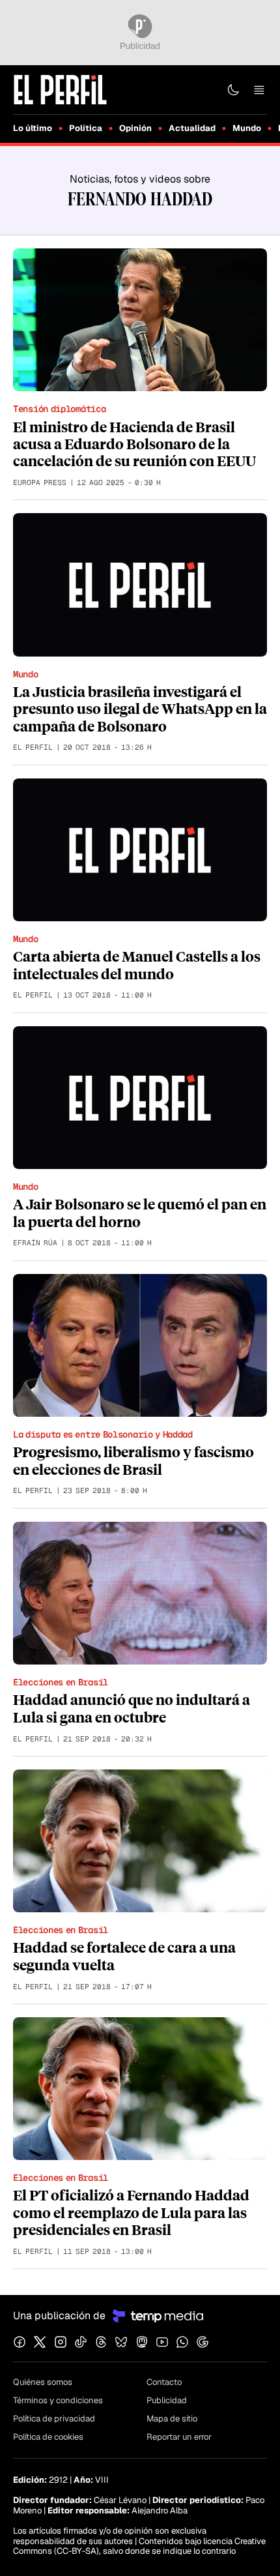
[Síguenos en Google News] (203, 2342)
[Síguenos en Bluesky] (121, 2342)
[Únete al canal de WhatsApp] (182, 2342)
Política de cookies (48, 2437)
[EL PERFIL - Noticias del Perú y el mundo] (60, 89)
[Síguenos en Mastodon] (142, 2342)
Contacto (164, 2382)
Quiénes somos (43, 2382)
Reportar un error (179, 2437)
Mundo (247, 128)
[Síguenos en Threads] (101, 2342)
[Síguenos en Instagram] (61, 2342)
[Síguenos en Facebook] (20, 2342)
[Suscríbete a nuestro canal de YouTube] (162, 2342)
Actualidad (192, 128)
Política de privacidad (54, 2419)
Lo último (33, 128)
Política (86, 128)
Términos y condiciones (58, 2400)
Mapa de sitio (172, 2419)
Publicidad (167, 2400)
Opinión (135, 128)
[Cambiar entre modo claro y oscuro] (233, 90)
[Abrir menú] (259, 90)
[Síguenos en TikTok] (81, 2342)
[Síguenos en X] (40, 2342)
